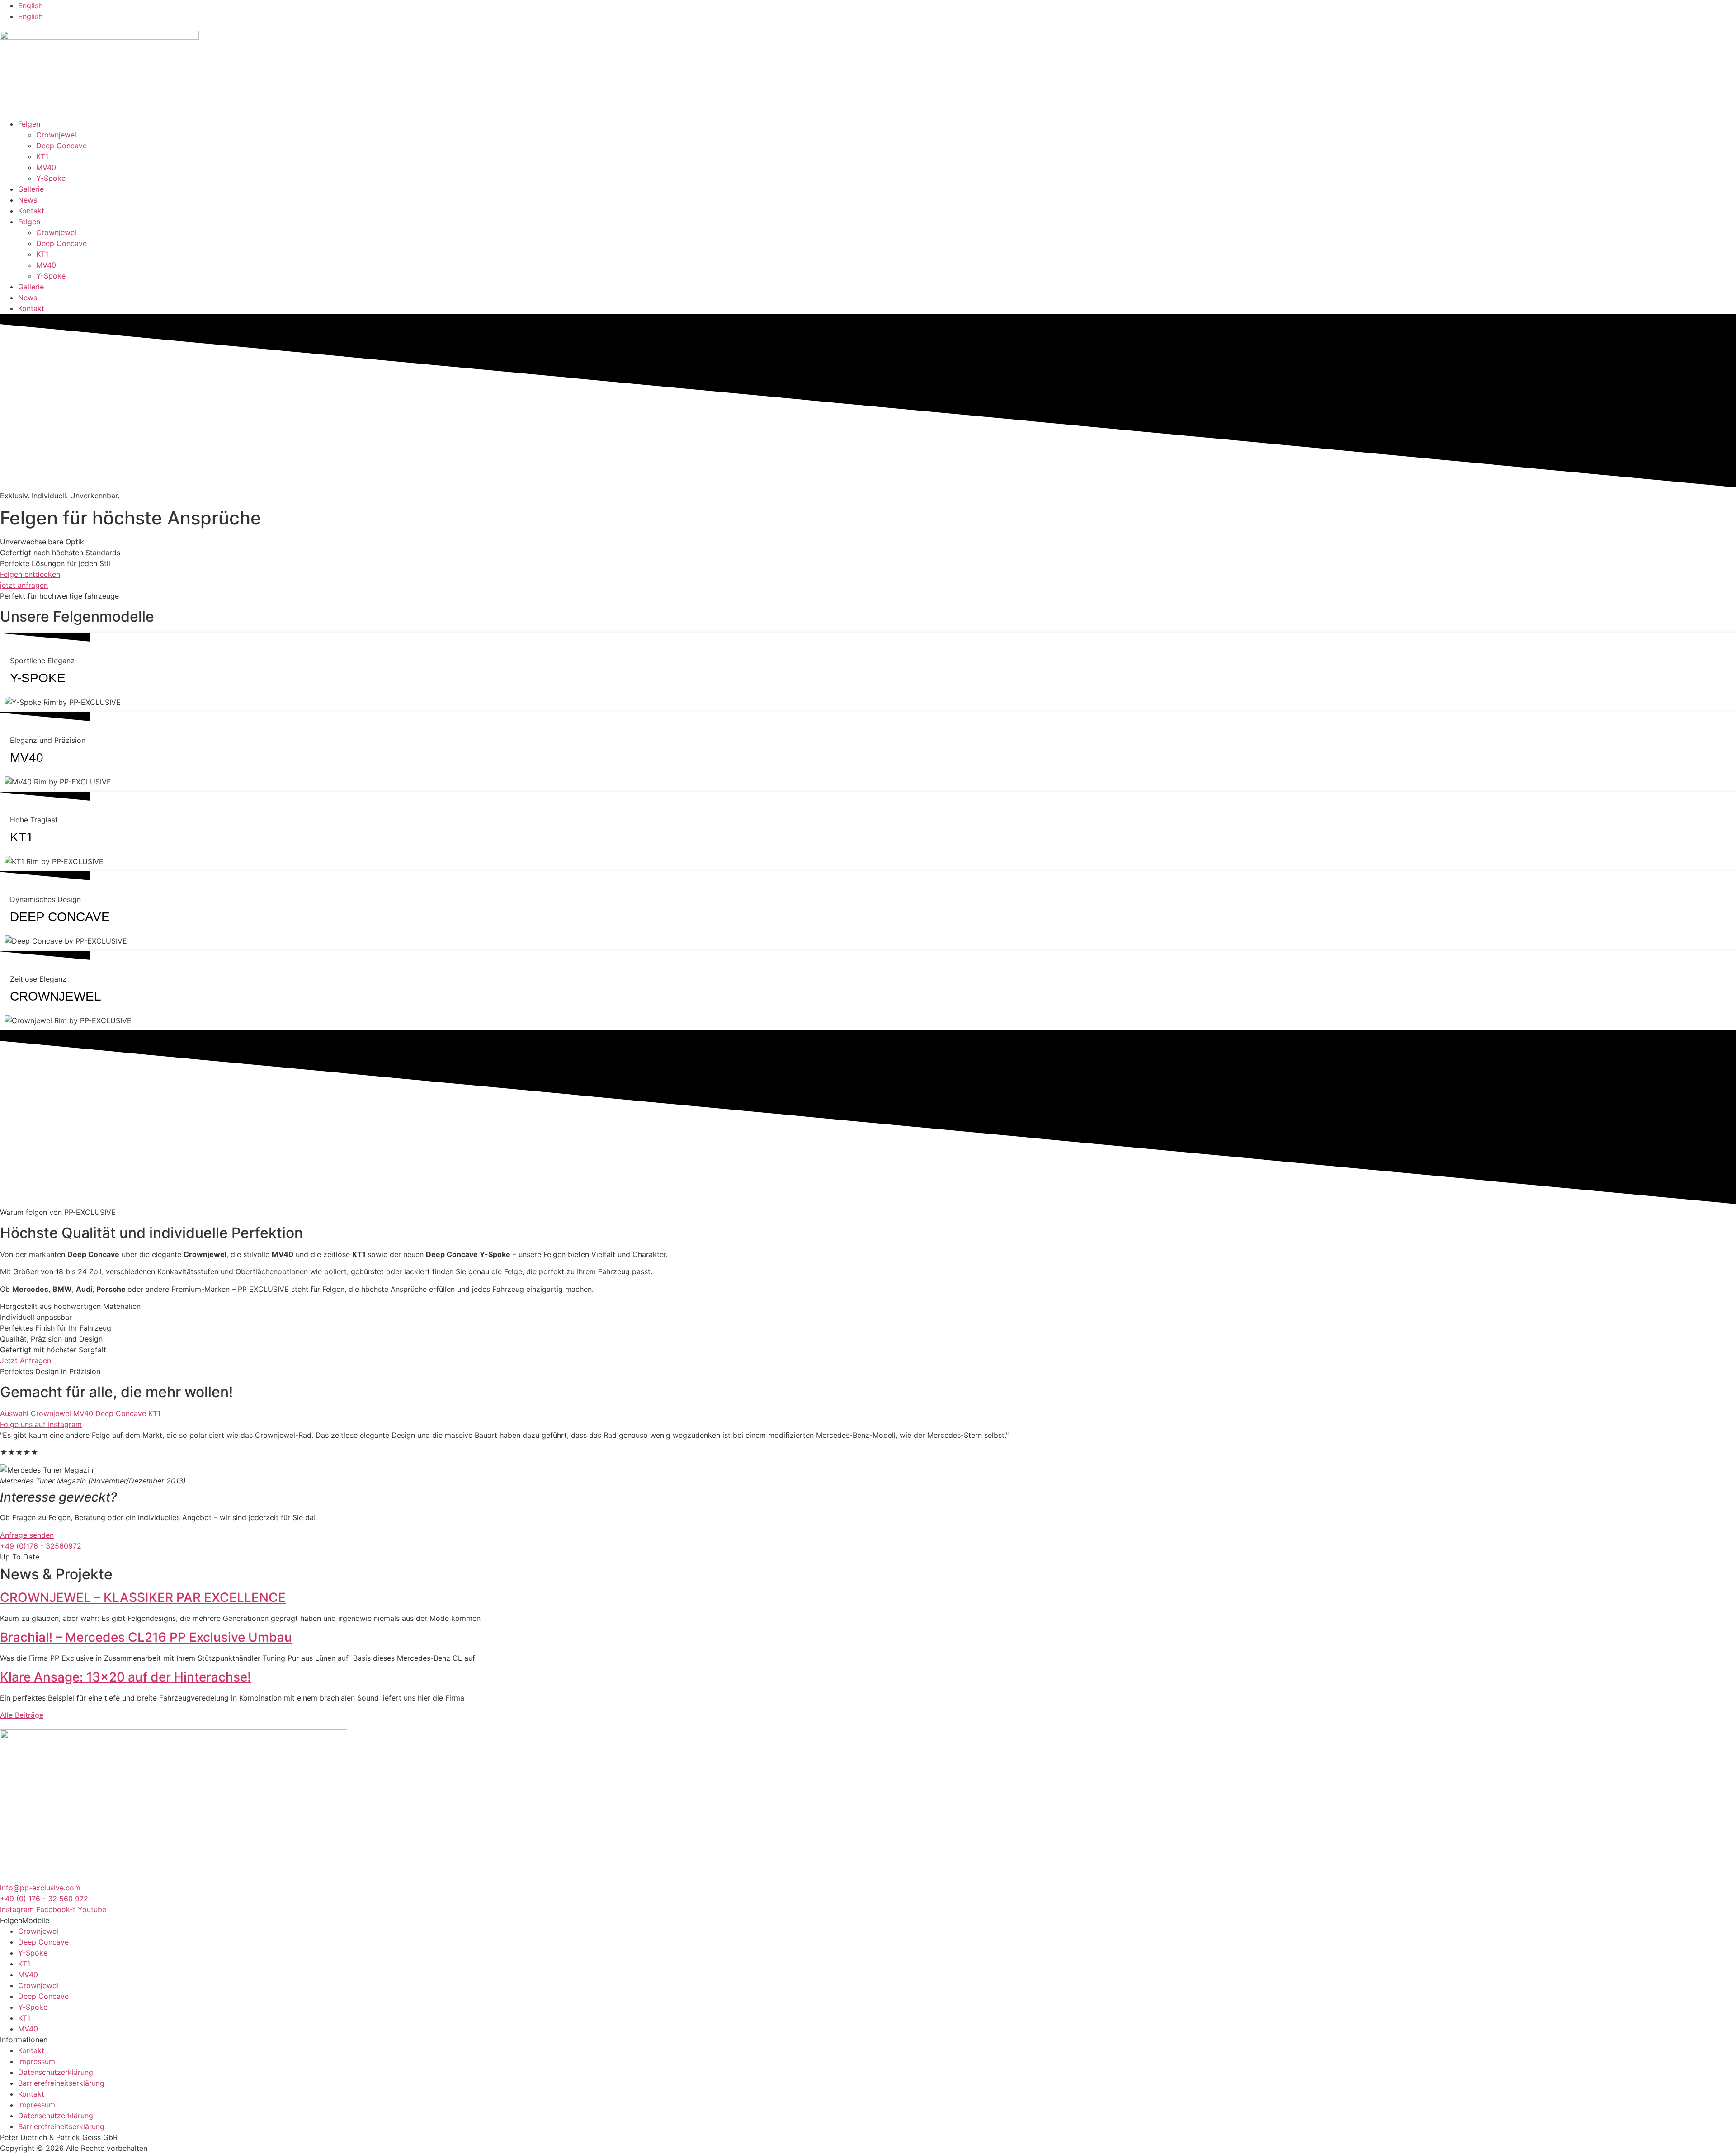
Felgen (29, 124)
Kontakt (31, 211)
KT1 (42, 156)
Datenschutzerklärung (56, 2072)
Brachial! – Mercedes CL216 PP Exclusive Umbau (146, 1637)
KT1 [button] (154, 1413)
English (30, 5)
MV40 (46, 167)
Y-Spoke (51, 178)
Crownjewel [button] (52, 1413)
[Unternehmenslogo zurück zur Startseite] (99, 37)
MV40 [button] (84, 1413)
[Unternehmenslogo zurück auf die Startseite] (174, 1736)
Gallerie (31, 189)
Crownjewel (56, 135)
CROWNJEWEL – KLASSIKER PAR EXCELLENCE (143, 1597)
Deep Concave (61, 146)
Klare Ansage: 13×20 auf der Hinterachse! (125, 1677)
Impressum (37, 2061)
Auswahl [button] (15, 1413)
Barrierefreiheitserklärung (61, 2083)
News (28, 200)
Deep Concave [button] (122, 1413)
